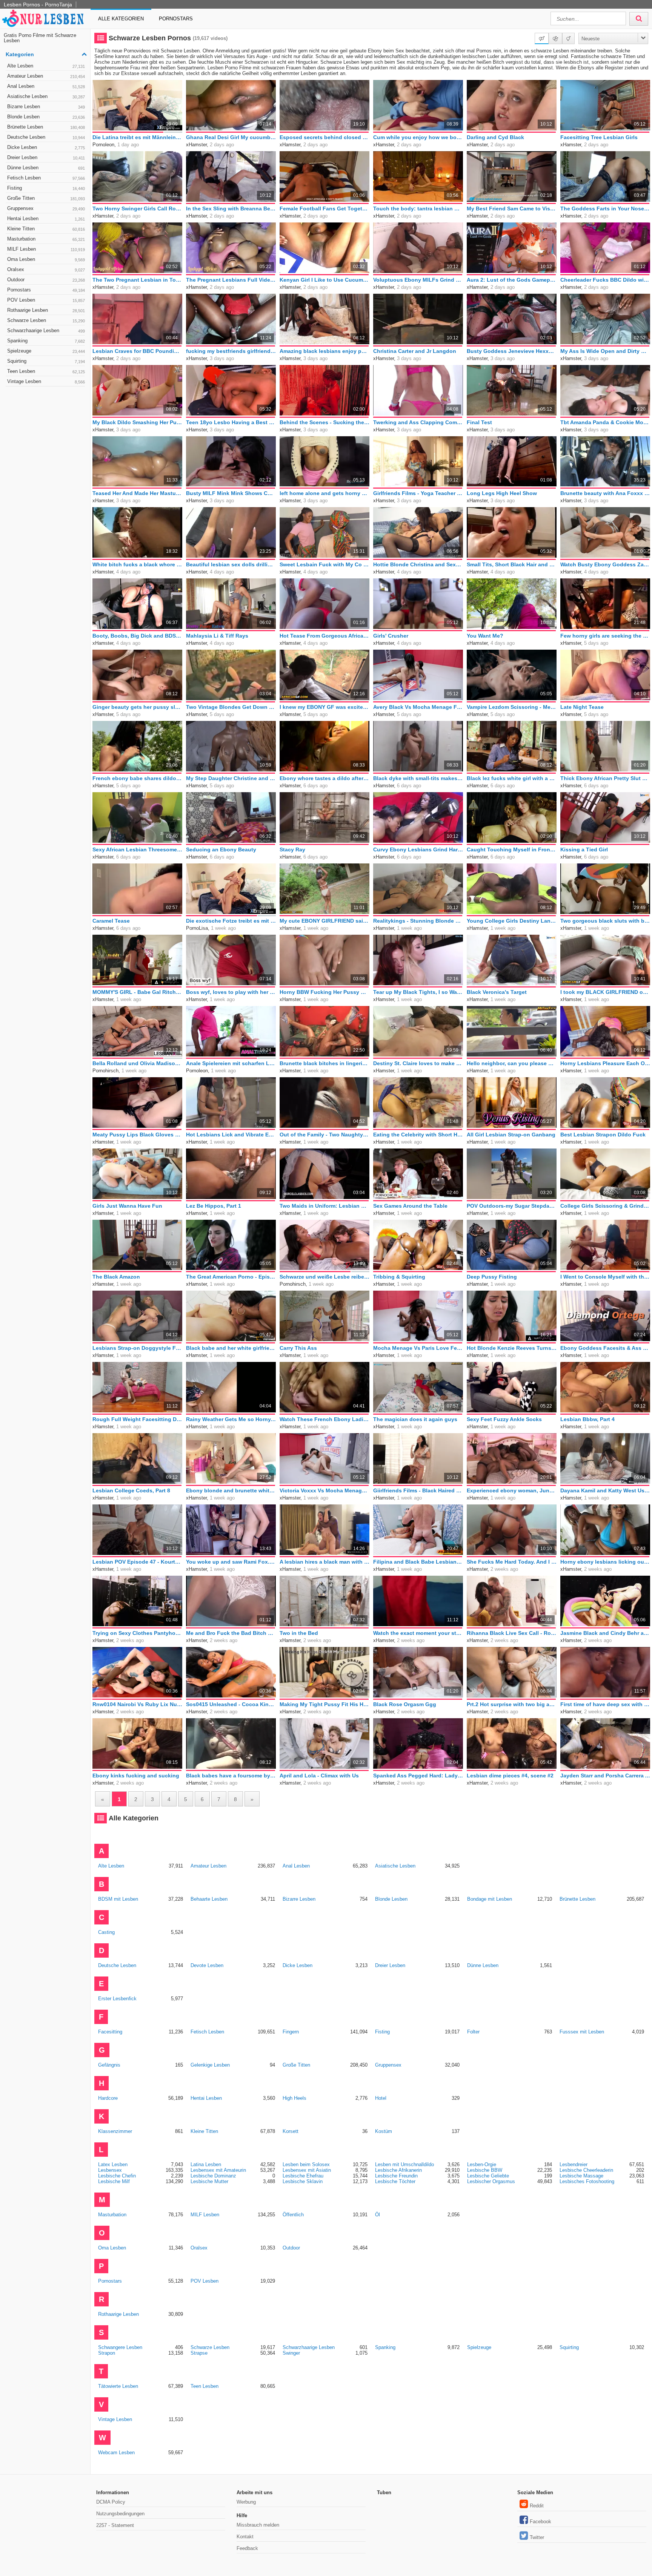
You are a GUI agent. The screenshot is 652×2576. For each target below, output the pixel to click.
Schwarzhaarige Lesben (46, 330)
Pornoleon (103, 145)
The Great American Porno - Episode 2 (231, 1277)
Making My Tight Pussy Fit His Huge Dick (324, 1704)
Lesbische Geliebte (488, 2176)
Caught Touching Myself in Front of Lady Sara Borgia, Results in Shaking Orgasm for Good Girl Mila (512, 849)
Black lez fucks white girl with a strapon (512, 778)
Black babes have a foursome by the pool (231, 1776)
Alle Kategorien (121, 19)
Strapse (199, 2353)
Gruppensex (46, 208)
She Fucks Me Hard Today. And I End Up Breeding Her (512, 1562)
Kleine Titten (46, 229)
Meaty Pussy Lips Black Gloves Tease (137, 1135)
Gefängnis (109, 2065)
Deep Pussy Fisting (492, 1277)
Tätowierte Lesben (118, 2386)
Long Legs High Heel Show (502, 493)
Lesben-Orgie (482, 2164)
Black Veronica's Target (497, 992)
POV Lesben (46, 300)
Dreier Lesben (46, 157)
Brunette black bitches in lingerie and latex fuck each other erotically (324, 1063)
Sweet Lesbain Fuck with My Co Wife (324, 564)
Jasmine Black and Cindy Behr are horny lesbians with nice (605, 1633)
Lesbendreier (574, 2164)
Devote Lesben (207, 1965)
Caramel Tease (111, 921)
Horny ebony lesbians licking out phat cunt (605, 1562)
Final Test (479, 422)
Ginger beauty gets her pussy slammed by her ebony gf (137, 707)
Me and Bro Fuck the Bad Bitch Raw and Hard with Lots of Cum (231, 1633)
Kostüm (384, 2131)
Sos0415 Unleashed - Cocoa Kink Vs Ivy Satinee (231, 1704)
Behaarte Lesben (209, 1899)
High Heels (294, 2098)
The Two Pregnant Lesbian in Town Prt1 (137, 280)
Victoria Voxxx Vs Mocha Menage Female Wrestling (324, 1490)
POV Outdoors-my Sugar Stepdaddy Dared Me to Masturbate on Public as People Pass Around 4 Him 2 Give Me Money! (512, 1206)
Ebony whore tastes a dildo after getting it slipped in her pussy (324, 778)
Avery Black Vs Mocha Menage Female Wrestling (418, 707)
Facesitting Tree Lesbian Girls (599, 137)
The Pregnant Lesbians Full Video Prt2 (231, 280)
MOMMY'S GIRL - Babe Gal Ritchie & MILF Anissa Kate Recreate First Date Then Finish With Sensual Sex (137, 992)
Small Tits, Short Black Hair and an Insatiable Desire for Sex (512, 564)
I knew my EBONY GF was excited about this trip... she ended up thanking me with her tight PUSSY (324, 707)
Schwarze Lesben (46, 320)
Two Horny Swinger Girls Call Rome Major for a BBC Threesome (137, 209)
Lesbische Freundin (396, 2176)
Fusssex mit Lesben (582, 2032)
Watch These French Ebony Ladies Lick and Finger (324, 1419)
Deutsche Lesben (46, 137)
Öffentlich (293, 2215)
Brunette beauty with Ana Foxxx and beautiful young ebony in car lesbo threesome (605, 493)
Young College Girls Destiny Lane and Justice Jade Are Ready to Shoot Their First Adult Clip (512, 921)
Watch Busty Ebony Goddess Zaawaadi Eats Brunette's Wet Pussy (605, 564)
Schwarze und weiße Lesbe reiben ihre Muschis (324, 1277)
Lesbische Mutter (209, 2181)
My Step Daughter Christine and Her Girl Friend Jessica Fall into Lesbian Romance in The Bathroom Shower (231, 778)
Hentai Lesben (46, 218)
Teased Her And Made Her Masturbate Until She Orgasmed (137, 493)
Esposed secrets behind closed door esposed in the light (324, 137)
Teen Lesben (46, 371)
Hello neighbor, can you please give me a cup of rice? (512, 1063)
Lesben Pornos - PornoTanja (38, 5)
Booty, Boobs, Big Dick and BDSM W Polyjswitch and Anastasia (137, 636)
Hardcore (108, 2098)
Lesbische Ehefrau (303, 2176)
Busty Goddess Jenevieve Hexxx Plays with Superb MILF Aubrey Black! (512, 351)
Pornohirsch (105, 1071)
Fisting (46, 188)
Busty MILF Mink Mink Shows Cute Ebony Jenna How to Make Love (231, 493)
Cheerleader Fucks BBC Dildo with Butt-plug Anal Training (605, 280)
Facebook (541, 2522)
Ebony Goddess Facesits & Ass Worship (605, 1348)
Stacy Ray (292, 849)
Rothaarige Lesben (46, 310)
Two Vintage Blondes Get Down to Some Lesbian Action (231, 707)
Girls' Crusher (391, 636)
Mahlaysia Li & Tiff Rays (217, 636)
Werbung (246, 2502)
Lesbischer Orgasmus (491, 2181)
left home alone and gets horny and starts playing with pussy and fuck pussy (324, 493)
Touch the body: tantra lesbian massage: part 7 (418, 209)
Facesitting (110, 2032)
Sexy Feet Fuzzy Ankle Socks (504, 1419)
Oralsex (46, 269)
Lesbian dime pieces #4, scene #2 (510, 1776)
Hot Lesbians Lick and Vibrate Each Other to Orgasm (231, 1135)
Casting (106, 1932)
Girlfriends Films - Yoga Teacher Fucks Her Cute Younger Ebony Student (418, 493)
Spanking (46, 341)
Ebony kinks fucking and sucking (136, 1776)
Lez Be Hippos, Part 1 (214, 1206)
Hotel (381, 2098)
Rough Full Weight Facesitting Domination (137, 1419)
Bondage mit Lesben (490, 1899)
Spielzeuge (46, 351)
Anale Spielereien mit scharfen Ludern (231, 1063)
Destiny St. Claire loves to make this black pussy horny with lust (418, 1063)
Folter (473, 2032)
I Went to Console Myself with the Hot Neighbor (605, 1277)
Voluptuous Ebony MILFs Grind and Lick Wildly (418, 280)
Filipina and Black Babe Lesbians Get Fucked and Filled (418, 1562)
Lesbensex (110, 2170)
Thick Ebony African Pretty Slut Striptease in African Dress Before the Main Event (605, 778)
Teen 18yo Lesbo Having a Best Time (231, 422)
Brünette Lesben (46, 127)
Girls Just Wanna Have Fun (127, 1206)
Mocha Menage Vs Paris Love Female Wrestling (418, 1348)
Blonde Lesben (46, 117)
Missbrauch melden (258, 2525)
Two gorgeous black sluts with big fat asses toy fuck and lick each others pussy (605, 921)
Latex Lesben (113, 2164)
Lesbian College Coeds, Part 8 (131, 1490)
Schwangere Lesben (120, 2347)
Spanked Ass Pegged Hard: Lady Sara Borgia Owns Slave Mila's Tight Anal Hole (418, 1776)
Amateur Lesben (46, 76)
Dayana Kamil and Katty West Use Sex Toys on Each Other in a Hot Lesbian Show (605, 1490)
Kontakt (245, 2537)
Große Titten (46, 198)
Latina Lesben (206, 2164)
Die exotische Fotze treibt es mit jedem (231, 921)
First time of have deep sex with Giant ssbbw (605, 1704)
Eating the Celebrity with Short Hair (418, 1135)
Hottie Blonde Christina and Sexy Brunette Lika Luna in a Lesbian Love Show (418, 564)
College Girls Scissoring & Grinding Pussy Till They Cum (605, 1206)
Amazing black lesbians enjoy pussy (324, 351)
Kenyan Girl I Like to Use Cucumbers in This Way (324, 280)
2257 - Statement (115, 2525)
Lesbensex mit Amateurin (218, 2170)
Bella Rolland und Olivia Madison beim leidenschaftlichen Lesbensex (137, 1063)
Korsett (291, 2131)
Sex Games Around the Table (410, 1206)
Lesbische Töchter (395, 2181)
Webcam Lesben (116, 2453)
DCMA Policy (111, 2502)
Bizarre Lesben (46, 107)
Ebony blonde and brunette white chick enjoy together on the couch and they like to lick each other (231, 1490)
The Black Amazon (116, 1277)
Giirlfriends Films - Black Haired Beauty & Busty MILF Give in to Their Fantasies (418, 1490)
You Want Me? (485, 636)
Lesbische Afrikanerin (398, 2170)
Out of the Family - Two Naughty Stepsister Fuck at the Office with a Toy (324, 1135)
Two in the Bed (299, 1633)
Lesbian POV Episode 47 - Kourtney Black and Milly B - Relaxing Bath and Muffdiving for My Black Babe (137, 1562)
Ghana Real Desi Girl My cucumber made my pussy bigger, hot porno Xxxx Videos (231, 137)
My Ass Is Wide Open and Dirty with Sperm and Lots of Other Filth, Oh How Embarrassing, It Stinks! (605, 351)
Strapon (107, 2353)
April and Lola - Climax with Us (319, 1776)
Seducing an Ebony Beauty (221, 849)
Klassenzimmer (115, 2131)
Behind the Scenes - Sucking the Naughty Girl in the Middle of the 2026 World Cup (324, 422)
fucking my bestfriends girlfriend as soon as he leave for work (231, 351)
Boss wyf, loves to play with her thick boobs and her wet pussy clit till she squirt (231, 992)
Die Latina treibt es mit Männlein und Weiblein (137, 137)
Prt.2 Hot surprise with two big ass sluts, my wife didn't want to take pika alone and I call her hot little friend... (512, 1704)
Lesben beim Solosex (306, 2164)
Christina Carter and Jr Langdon (415, 351)
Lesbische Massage (581, 2176)
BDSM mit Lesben (118, 1899)
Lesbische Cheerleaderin (586, 2170)
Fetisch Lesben (46, 178)
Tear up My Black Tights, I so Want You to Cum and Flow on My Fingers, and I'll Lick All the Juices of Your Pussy (418, 992)
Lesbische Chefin (117, 2176)
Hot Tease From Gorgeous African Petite (324, 636)
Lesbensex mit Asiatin (307, 2170)
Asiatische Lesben (46, 96)
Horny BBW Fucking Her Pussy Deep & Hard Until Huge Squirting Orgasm (324, 992)
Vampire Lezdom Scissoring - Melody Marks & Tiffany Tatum (512, 707)
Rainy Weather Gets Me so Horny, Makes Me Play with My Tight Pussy (231, 1419)
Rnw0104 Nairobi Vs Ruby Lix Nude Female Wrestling (137, 1704)
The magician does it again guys (415, 1419)
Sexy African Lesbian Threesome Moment (137, 849)
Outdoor (46, 280)
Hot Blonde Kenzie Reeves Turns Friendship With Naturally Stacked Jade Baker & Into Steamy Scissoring (512, 1348)
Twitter (537, 2537)
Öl (378, 2215)
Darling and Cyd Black (495, 137)
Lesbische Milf (114, 2181)
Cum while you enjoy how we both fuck (418, 137)
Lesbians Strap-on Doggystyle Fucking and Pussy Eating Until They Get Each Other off (137, 1348)
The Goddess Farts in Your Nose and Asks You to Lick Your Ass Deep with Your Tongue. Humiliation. (605, 209)
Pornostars (176, 19)
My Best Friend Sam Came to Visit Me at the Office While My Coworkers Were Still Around (512, 209)
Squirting (46, 361)
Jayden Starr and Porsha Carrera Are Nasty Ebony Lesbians (605, 1776)
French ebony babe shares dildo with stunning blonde (137, 778)
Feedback (247, 2548)
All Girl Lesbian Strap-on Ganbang (511, 1135)
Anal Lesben (46, 86)
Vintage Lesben (46, 381)
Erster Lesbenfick (117, 1999)
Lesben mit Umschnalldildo (404, 2164)
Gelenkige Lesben (210, 2065)
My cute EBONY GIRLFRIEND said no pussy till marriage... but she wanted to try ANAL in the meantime (324, 921)
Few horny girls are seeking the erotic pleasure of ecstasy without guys (605, 636)
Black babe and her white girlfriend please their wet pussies (231, 1348)
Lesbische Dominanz (213, 2176)
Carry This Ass (298, 1348)
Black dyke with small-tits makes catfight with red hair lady (418, 778)
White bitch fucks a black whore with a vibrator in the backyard (137, 564)
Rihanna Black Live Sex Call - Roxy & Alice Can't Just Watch (512, 1633)
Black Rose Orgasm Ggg (405, 1704)
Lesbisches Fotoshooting (587, 2181)
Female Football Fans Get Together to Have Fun (324, 209)
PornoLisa (197, 928)
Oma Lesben (46, 259)
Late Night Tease (582, 707)
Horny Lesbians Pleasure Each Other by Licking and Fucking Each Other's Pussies (605, 1063)
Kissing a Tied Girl (584, 849)
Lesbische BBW (485, 2170)
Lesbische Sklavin (303, 2181)
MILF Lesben (46, 249)
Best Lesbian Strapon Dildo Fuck (603, 1135)
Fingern (291, 2032)
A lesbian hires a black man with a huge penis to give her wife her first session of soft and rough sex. (324, 1562)
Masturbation (46, 239)
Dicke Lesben (46, 147)
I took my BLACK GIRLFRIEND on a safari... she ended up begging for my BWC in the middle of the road (605, 992)
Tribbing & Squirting (399, 1277)
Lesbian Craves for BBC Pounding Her (137, 351)
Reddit (537, 2506)
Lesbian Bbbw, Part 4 (587, 1419)
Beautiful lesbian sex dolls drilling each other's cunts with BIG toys (231, 564)
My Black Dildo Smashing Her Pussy (137, 422)
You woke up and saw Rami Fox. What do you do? (231, 1562)
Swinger (291, 2353)
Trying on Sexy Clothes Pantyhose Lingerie (137, 1633)
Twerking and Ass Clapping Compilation (418, 422)
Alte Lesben (46, 66)
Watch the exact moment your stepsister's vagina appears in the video (418, 1633)
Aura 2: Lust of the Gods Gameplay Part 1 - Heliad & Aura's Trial (512, 280)
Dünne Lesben (46, 168)
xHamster (196, 145)
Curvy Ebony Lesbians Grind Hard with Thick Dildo (418, 849)
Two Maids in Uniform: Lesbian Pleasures (324, 1206)
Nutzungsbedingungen (120, 2514)
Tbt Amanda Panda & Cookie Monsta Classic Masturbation (605, 422)
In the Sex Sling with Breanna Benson (231, 209)
